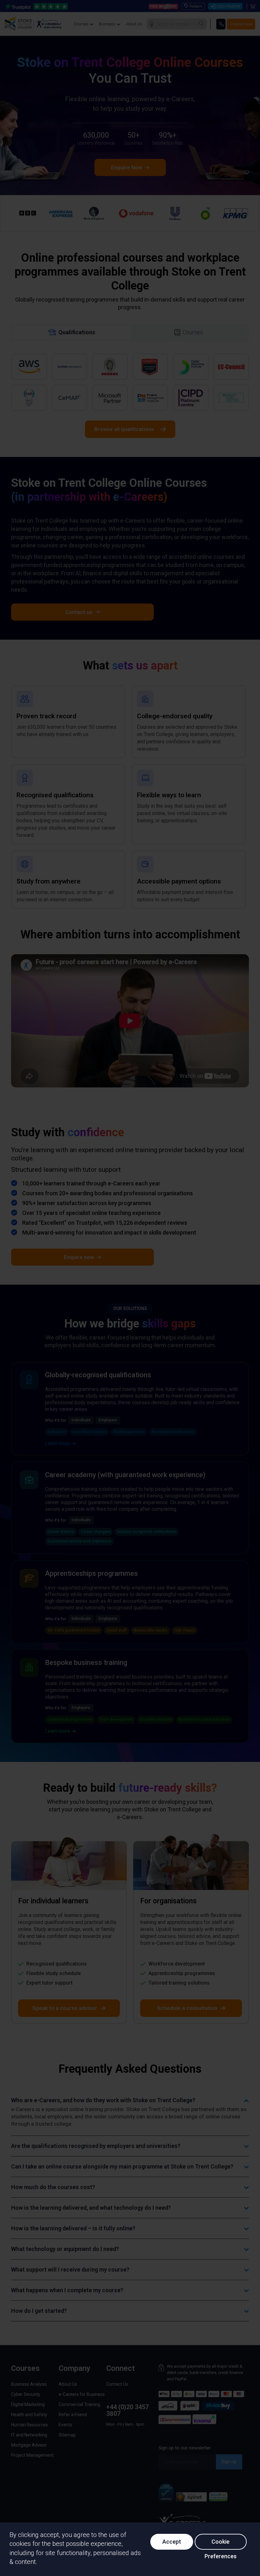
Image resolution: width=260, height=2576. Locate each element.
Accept (172, 2542)
